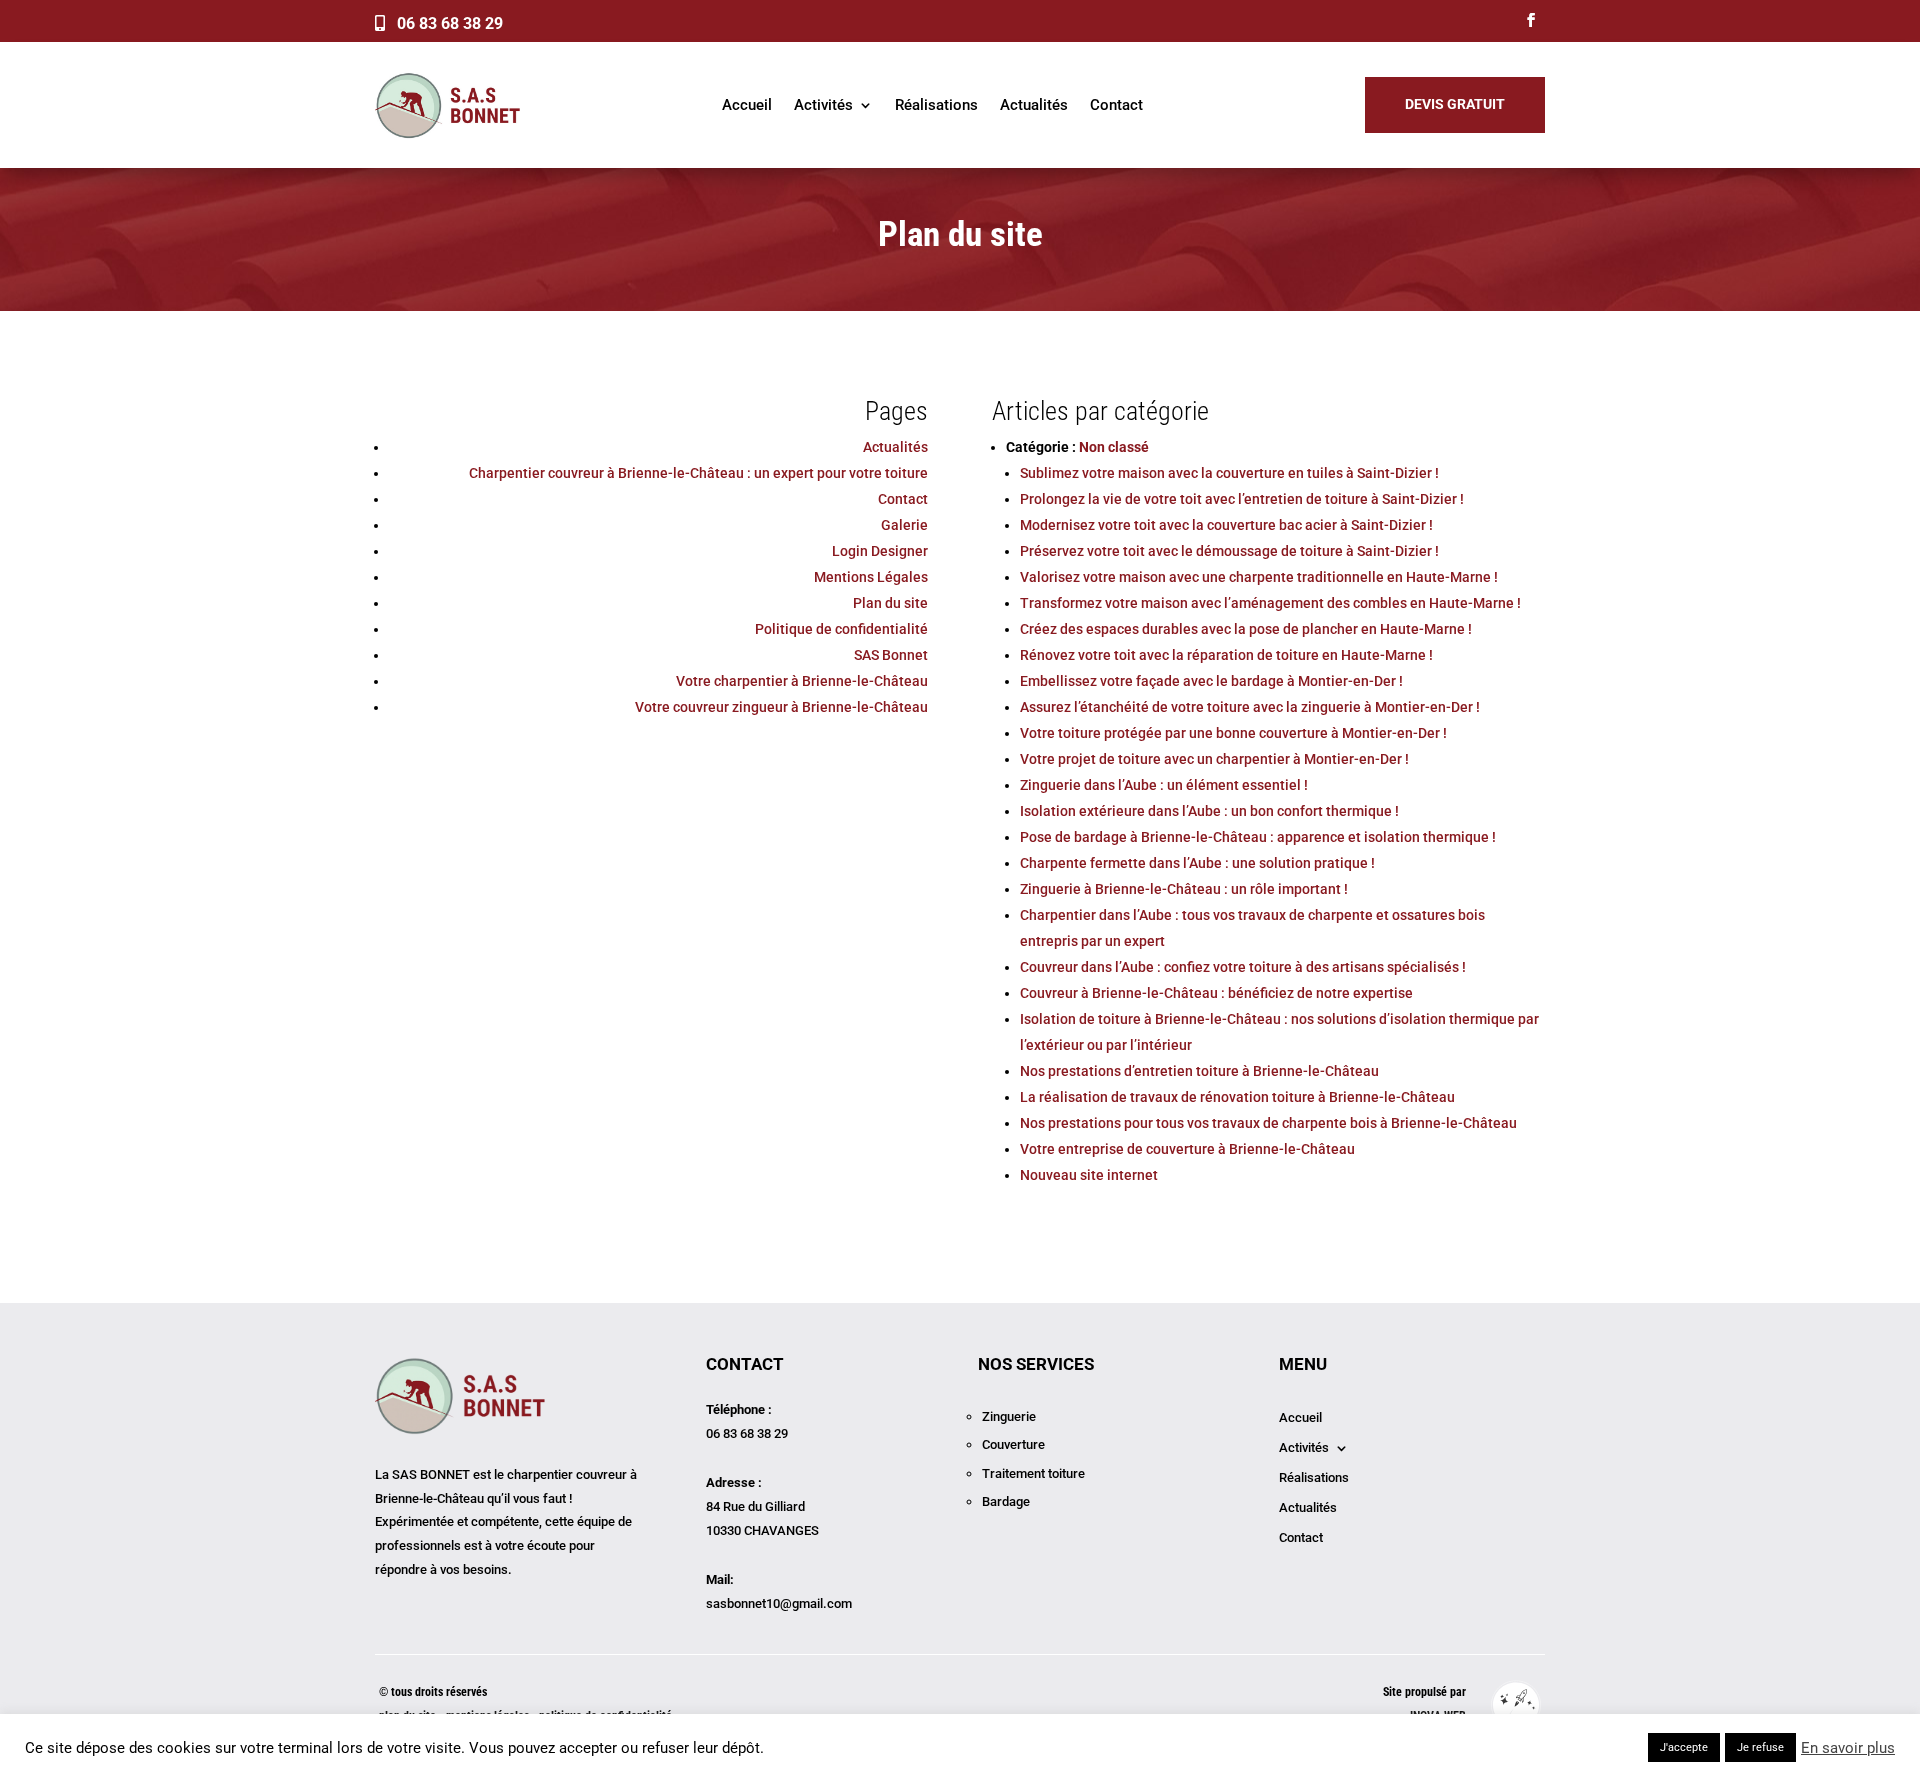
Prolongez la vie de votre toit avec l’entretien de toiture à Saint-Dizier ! (1242, 499)
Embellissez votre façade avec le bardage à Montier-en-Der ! (1211, 681)
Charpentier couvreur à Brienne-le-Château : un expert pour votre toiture (698, 473)
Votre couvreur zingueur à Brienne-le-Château (781, 707)
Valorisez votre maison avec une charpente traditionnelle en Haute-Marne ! (1259, 577)
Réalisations (936, 105)
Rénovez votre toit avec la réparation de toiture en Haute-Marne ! (1226, 655)
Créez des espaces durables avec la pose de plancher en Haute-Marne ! (1246, 629)
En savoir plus (1848, 1748)
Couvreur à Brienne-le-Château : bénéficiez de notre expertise (1216, 993)
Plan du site (890, 603)
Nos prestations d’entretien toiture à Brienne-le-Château (1199, 1071)
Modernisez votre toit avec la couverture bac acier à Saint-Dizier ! (1226, 525)
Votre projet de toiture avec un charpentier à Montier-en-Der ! (1214, 759)
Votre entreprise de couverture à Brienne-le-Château (1187, 1149)
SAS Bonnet (891, 655)
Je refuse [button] (1760, 1747)
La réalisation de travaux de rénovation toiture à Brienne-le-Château (1237, 1097)
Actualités (1034, 105)
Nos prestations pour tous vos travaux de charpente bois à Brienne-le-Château (1268, 1123)
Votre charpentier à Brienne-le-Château (802, 681)
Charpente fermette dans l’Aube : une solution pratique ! (1197, 863)
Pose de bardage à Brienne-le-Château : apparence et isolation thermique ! (1258, 837)
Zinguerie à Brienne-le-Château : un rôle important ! (1184, 889)
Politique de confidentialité (841, 629)
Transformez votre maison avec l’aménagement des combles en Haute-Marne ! (1270, 603)
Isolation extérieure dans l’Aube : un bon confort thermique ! (1209, 811)
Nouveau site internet (1089, 1175)
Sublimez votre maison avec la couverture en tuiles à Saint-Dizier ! (1229, 473)
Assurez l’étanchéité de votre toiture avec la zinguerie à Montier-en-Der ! (1250, 707)
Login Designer (880, 551)
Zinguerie (1009, 1416)
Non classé (1114, 447)
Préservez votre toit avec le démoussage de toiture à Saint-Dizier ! (1229, 551)
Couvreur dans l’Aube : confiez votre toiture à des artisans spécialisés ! (1243, 967)
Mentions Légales (871, 577)
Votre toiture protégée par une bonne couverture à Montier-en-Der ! (1233, 733)
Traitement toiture (1033, 1473)
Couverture (1013, 1444)
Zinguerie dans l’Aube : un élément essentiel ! (1164, 785)
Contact (1116, 105)
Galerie (904, 525)
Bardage (1006, 1501)
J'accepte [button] (1684, 1747)
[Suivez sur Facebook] (1531, 20)
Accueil (747, 105)
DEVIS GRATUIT (1455, 104)
